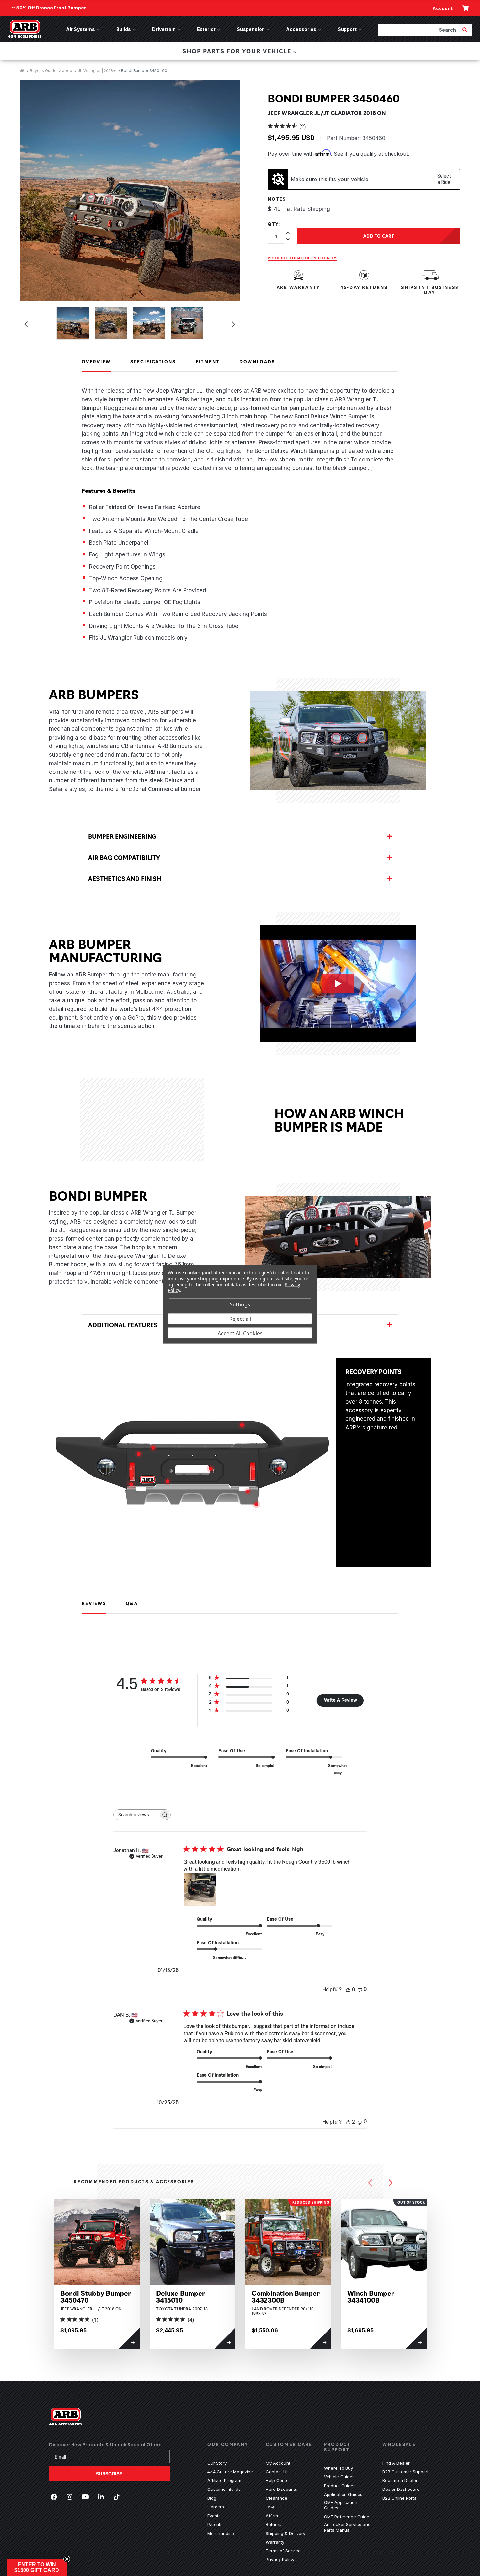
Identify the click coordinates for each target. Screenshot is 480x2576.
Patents (215, 2524)
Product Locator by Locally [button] (302, 258)
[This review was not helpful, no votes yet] (360, 1989)
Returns (274, 2524)
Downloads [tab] (257, 361)
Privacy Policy (280, 2559)
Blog (212, 2498)
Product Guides (340, 2486)
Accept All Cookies (240, 1333)
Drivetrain (164, 29)
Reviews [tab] (94, 1603)
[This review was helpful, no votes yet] (348, 1990)
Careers (216, 2507)
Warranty (275, 2542)
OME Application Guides (348, 2505)
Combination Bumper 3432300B (286, 2296)
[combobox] (419, 30)
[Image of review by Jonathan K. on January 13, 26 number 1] (200, 1889)
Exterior (206, 29)
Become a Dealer (400, 2480)
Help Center (278, 2480)
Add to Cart (379, 236)
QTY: (274, 224)
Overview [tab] (96, 361)
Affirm (272, 2516)
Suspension (251, 29)
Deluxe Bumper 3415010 (181, 2296)
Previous (26, 324)
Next (233, 324)
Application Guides (343, 2494)
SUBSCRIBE (109, 2474)
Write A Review (340, 1700)
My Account (278, 2463)
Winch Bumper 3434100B (371, 2296)
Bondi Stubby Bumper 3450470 (96, 2296)
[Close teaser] (67, 2559)
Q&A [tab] (132, 1603)
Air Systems (80, 29)
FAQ (270, 2507)
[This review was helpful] (348, 2122)
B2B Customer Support (406, 2472)
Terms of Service (283, 2551)
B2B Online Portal (400, 2498)
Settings (240, 1304)
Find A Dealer (396, 2463)
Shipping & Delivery (286, 2533)
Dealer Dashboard (401, 2489)
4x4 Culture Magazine (230, 2472)
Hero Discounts (281, 2489)
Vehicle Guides (339, 2477)
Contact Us (277, 2472)
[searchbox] (136, 1815)
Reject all (240, 1319)
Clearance (277, 2498)
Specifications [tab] (153, 361)
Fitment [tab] (208, 361)
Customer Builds (224, 2489)
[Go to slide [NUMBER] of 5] (370, 2183)
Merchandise (221, 2533)
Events (214, 2516)
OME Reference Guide (347, 2517)
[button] (37, 2568)
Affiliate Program (224, 2480)
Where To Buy (338, 2468)
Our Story (217, 2463)
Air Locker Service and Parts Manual (348, 2527)
